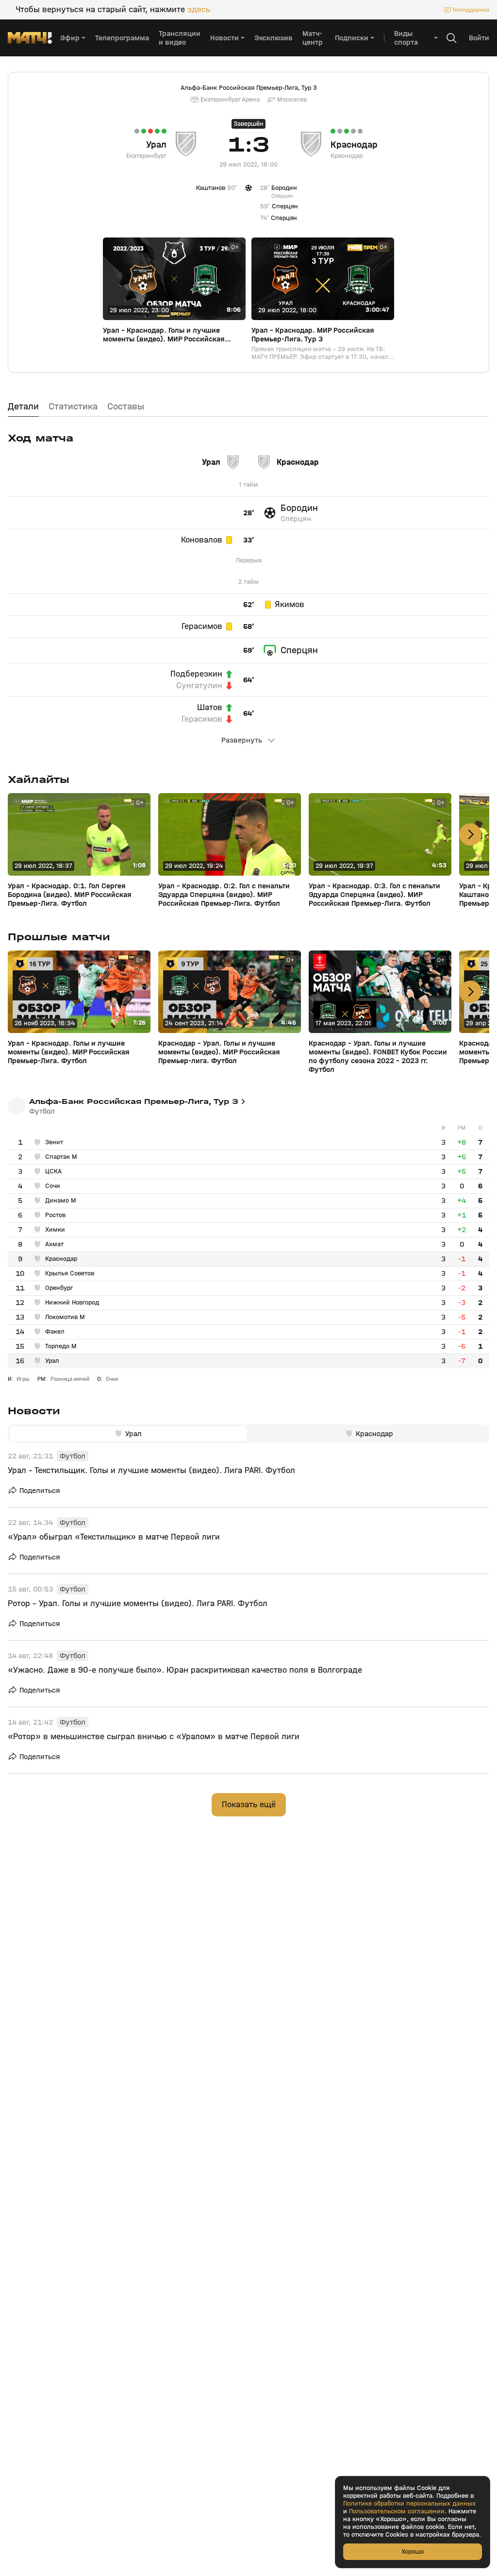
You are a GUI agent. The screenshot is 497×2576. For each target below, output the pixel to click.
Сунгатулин (199, 686)
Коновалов (202, 540)
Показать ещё (249, 1805)
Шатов (210, 708)
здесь (199, 10)
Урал (156, 145)
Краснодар (354, 145)
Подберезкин (196, 674)
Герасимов (202, 627)
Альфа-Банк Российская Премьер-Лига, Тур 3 (249, 88)
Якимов (290, 605)
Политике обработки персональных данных (409, 2504)
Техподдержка (471, 10)
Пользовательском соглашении (397, 2511)
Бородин (299, 508)
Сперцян (296, 519)
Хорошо (413, 2551)
